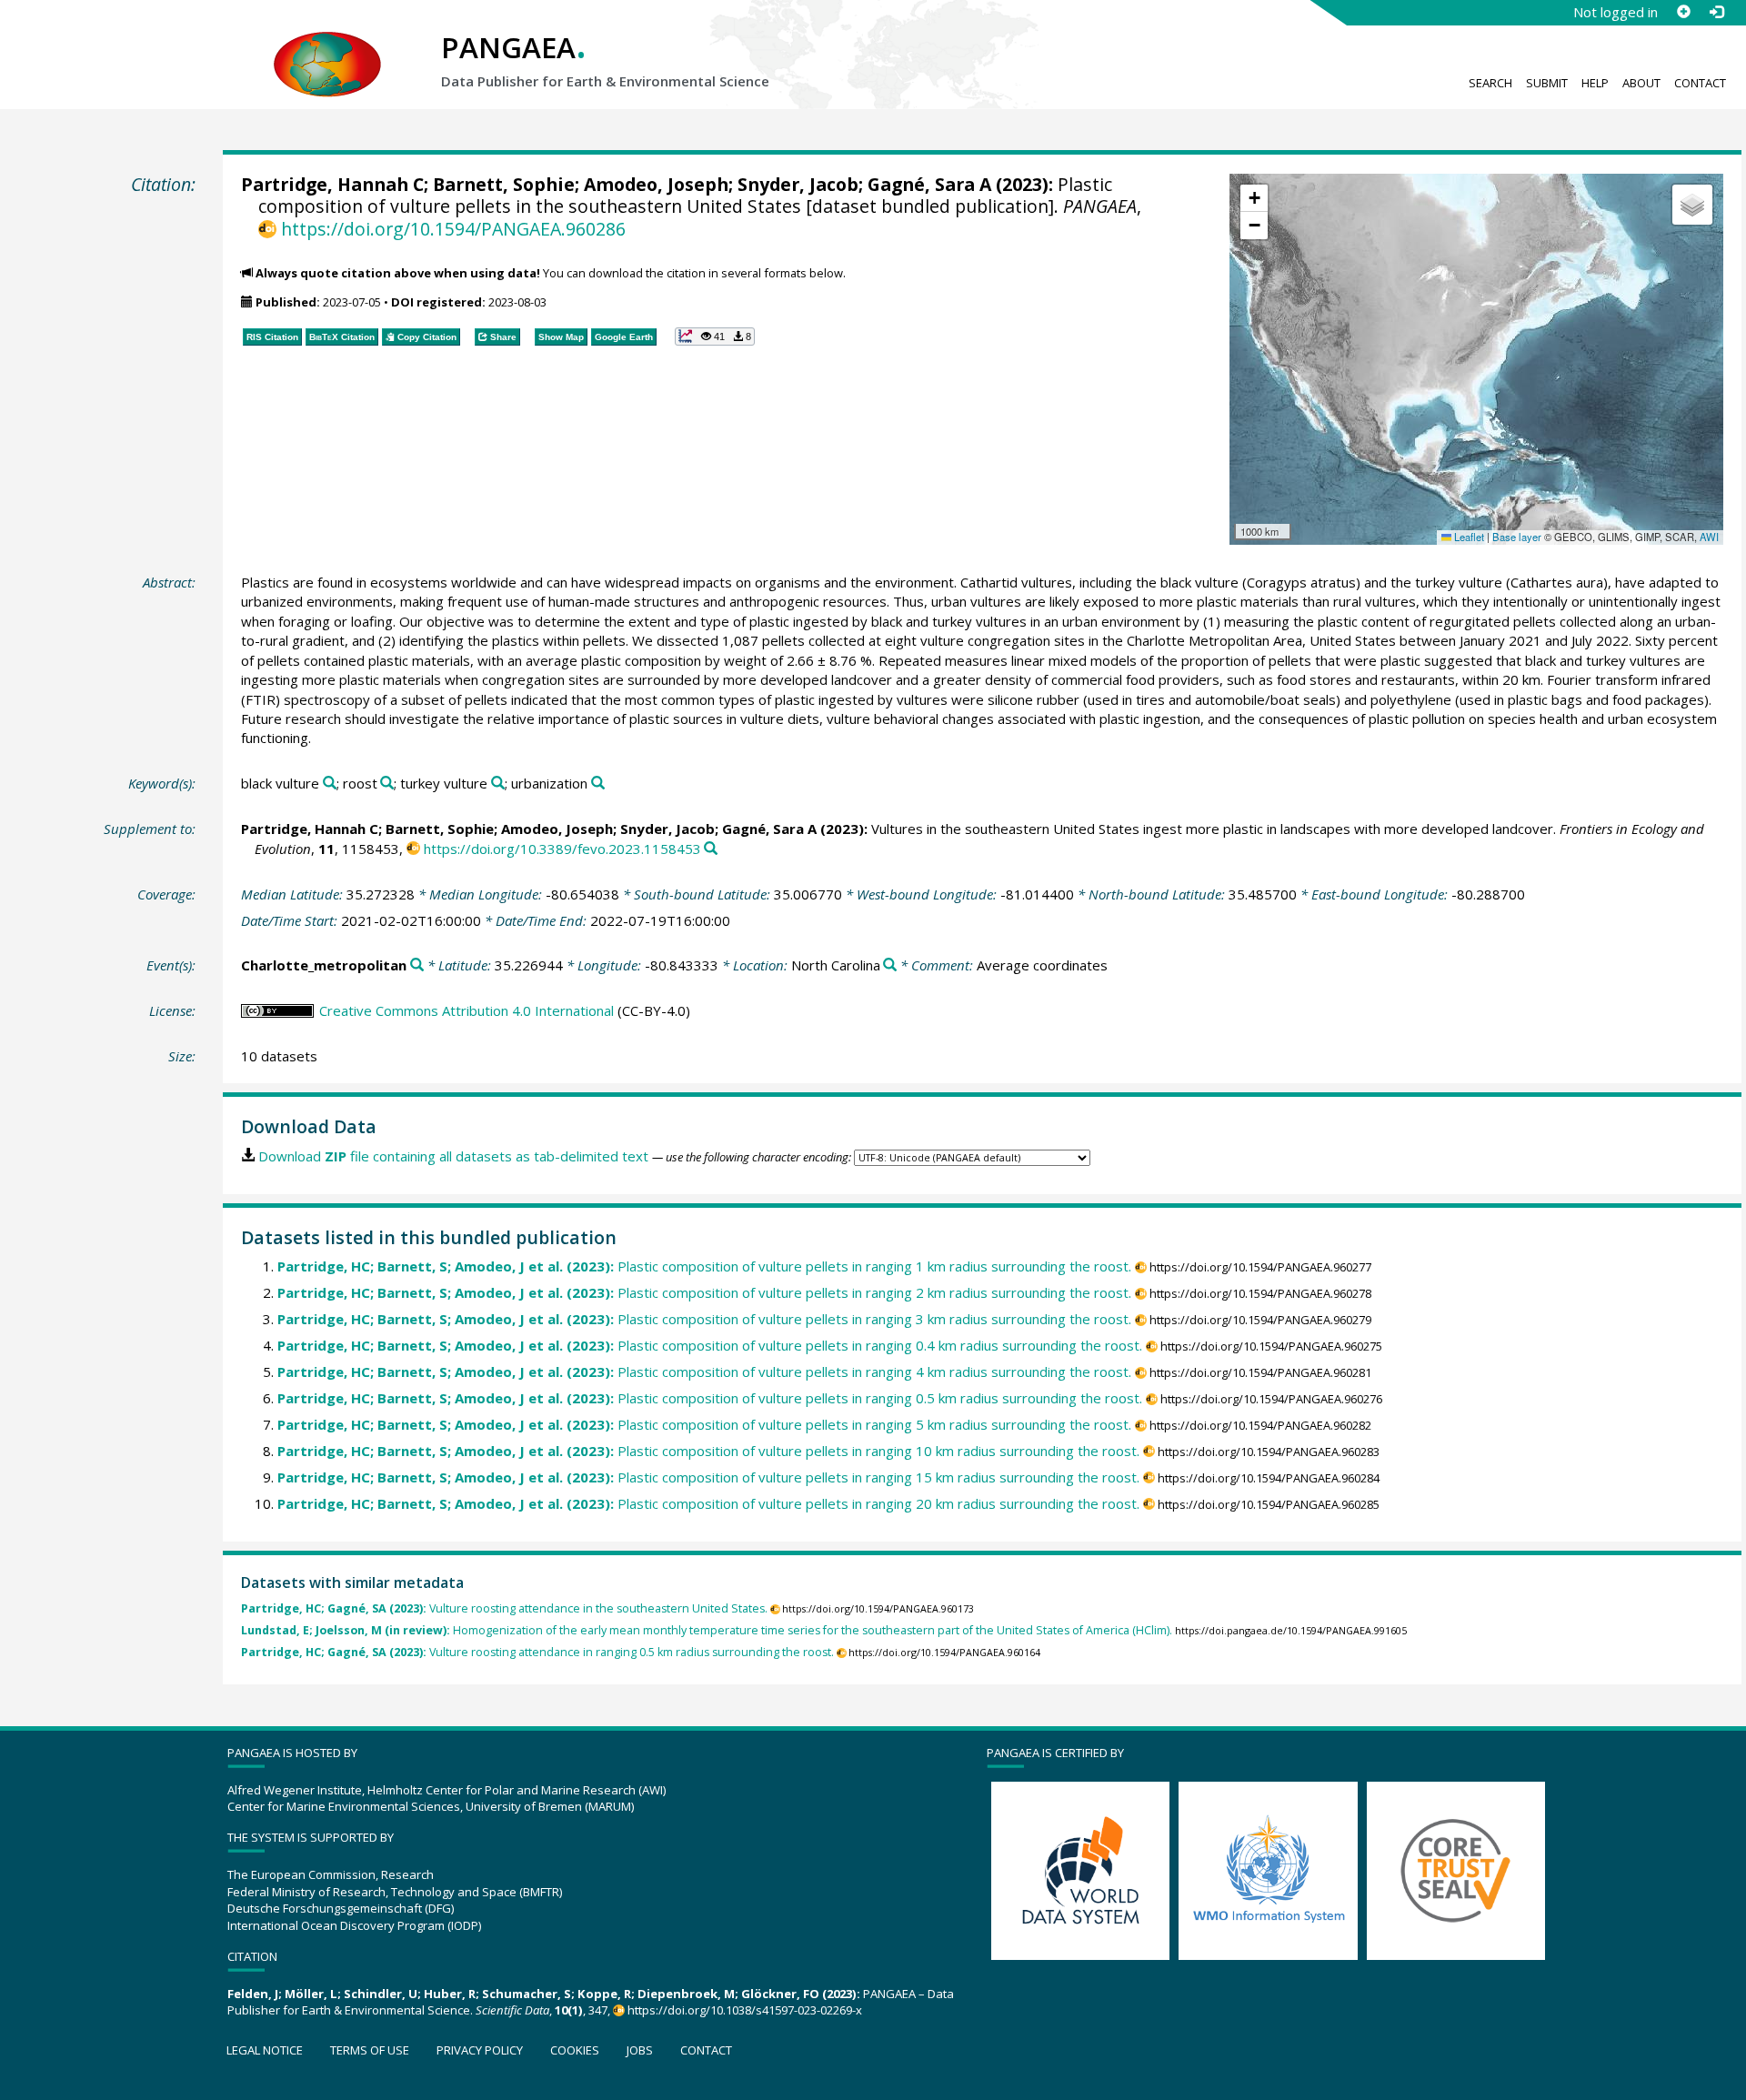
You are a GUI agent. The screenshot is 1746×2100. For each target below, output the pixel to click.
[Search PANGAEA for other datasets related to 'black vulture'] (330, 784)
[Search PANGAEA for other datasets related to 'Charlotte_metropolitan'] (417, 965)
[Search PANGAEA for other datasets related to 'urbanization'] (598, 784)
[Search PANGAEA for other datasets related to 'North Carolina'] (890, 965)
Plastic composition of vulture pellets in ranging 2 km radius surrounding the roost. (704, 1292)
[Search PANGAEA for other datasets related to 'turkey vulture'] (498, 784)
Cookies (575, 2050)
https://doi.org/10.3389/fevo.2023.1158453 (562, 849)
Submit (1547, 83)
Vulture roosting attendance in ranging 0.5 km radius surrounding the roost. (537, 1652)
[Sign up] (1683, 12)
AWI (1709, 537)
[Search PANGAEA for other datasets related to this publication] (711, 849)
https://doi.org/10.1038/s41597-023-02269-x (745, 2010)
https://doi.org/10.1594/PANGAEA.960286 (453, 229)
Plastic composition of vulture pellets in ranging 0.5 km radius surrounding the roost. (710, 1398)
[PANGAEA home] (327, 46)
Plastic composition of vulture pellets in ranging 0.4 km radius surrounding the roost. (710, 1345)
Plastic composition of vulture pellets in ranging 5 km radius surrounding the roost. (704, 1424)
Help (1595, 83)
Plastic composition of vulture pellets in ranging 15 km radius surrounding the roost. (708, 1477)
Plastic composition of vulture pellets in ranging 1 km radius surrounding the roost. (704, 1266)
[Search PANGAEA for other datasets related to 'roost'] (387, 784)
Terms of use (370, 2050)
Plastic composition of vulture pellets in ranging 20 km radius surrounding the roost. (708, 1503)
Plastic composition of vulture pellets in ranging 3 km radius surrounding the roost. (704, 1319)
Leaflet (1468, 537)
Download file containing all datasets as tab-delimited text (453, 1156)
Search (1490, 83)
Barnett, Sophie (504, 184)
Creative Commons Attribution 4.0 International (467, 1010)
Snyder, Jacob (798, 184)
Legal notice (265, 2050)
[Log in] (1716, 12)
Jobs (640, 2050)
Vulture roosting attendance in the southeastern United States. (504, 1608)
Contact (1700, 83)
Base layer (1517, 537)
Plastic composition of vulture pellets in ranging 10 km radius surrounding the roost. (708, 1451)
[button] (1254, 198)
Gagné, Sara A (929, 184)
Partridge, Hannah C (332, 184)
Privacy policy (480, 2050)
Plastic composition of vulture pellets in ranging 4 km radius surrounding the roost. (704, 1372)
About (1641, 83)
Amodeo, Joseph (656, 184)
